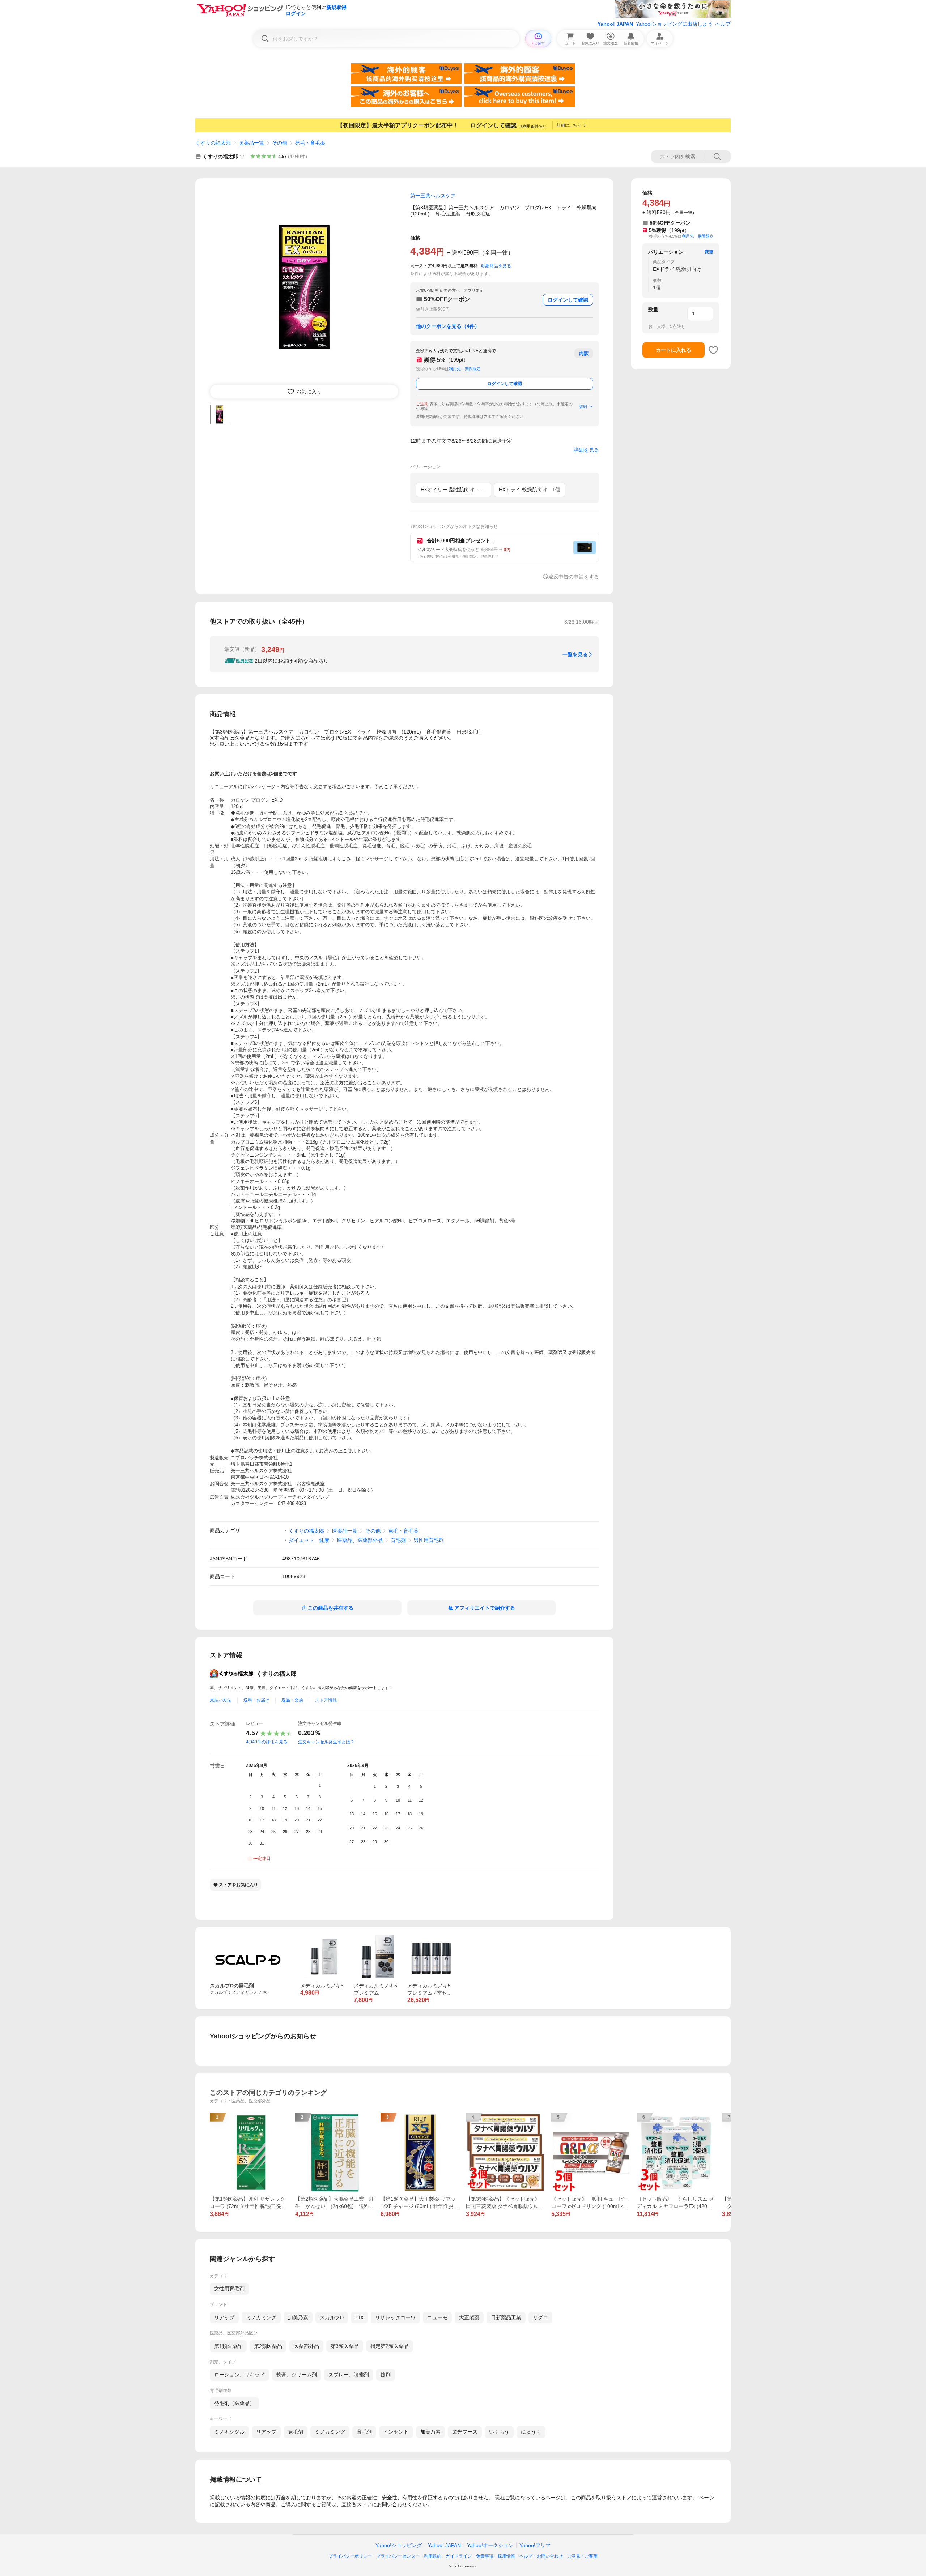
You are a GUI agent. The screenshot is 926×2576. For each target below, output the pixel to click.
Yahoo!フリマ (535, 2545)
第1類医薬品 (228, 2346)
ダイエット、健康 (309, 1540)
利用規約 (433, 2556)
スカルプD (332, 2317)
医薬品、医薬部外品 (360, 1540)
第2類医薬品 (268, 2346)
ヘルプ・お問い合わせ (541, 2556)
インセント (396, 2432)
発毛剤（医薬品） (234, 2403)
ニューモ (437, 2317)
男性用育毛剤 (429, 1540)
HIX (359, 2317)
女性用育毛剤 (229, 2289)
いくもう (499, 2432)
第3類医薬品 (345, 2346)
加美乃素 (298, 2317)
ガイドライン (459, 2556)
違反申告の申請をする (574, 577)
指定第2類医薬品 (390, 2346)
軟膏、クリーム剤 (297, 2375)
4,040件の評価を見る (267, 1742)
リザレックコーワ (395, 2317)
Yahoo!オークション (490, 2545)
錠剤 (386, 2375)
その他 (280, 143)
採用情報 (506, 2556)
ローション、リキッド (239, 2375)
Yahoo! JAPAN (615, 24)
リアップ (224, 2317)
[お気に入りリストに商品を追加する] (713, 350)
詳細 (583, 406)
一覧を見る (575, 654)
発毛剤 (296, 2432)
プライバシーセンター (398, 2556)
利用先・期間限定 (465, 369)
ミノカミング (261, 2317)
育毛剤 (398, 1540)
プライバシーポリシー (350, 2556)
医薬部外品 (306, 2346)
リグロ (540, 2317)
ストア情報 (326, 1700)
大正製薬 (469, 2317)
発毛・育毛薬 (310, 143)
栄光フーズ (465, 2432)
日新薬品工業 (506, 2317)
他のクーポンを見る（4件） (448, 326)
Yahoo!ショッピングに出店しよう (674, 24)
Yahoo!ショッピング (399, 2545)
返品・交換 (292, 1700)
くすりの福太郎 (213, 143)
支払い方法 (221, 1700)
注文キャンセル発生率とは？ (326, 1742)
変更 (709, 252)
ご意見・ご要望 (582, 2556)
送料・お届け (256, 1700)
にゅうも (531, 2432)
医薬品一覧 (251, 143)
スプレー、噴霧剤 (349, 2375)
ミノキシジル (229, 2432)
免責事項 (485, 2556)
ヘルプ (723, 24)
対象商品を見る (496, 266)
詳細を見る (586, 450)
